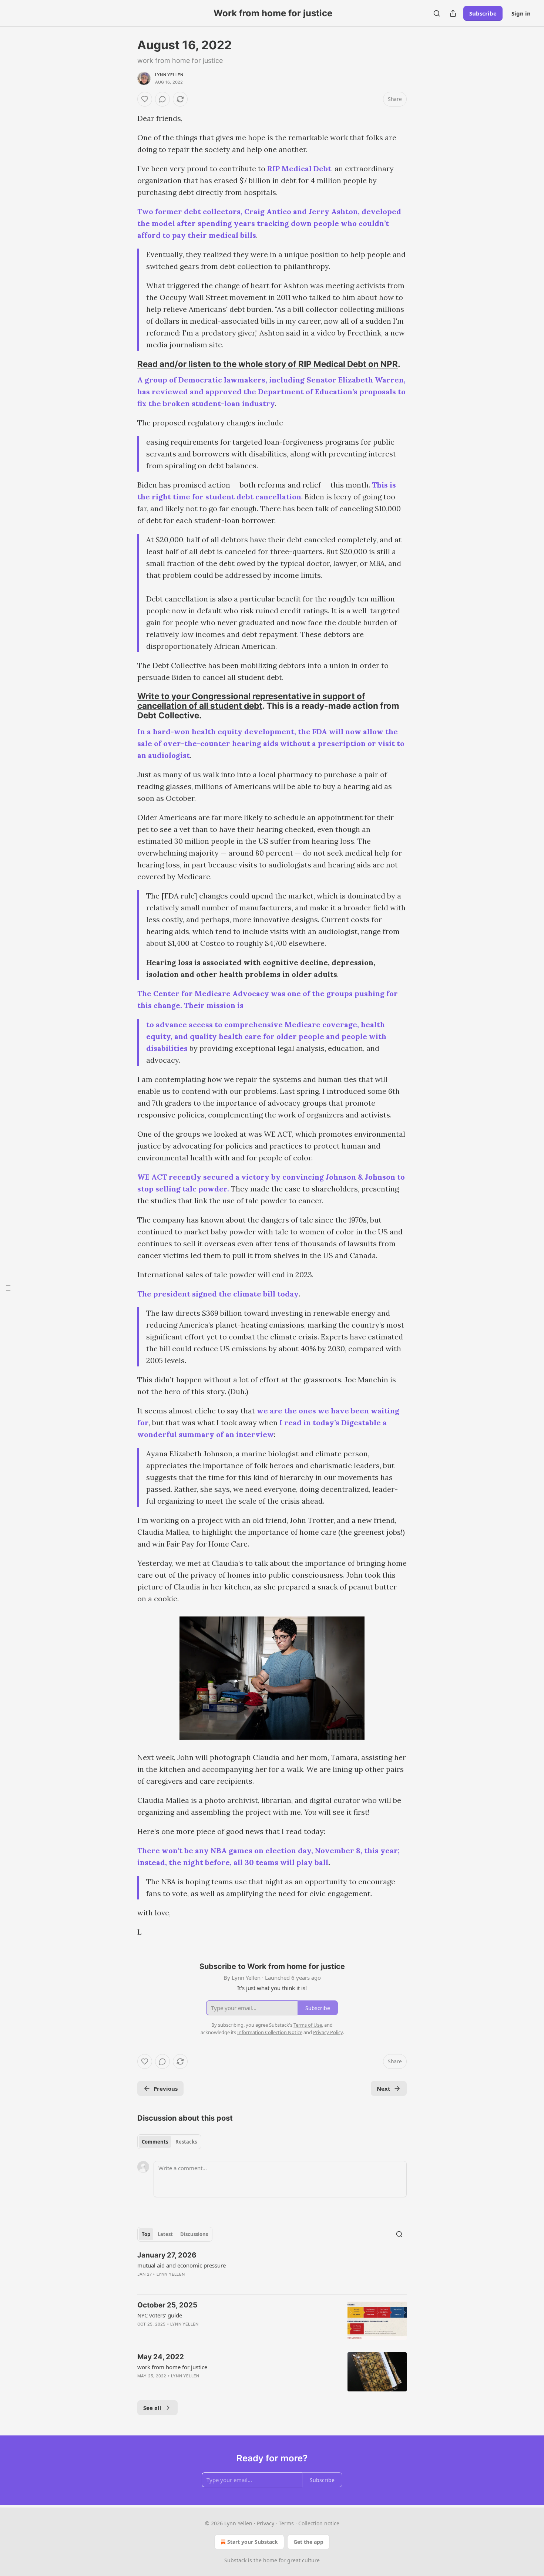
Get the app (308, 2542)
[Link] (127, 364)
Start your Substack (253, 2542)
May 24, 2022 (161, 2357)
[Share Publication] (453, 13)
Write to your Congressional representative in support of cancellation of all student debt (251, 701)
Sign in (521, 13)
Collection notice (319, 2523)
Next (384, 2088)
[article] (272, 2269)
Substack (235, 2560)
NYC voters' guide (160, 2315)
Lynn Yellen (169, 75)
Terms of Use (308, 2025)
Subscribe (483, 13)
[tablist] (169, 2142)
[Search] (437, 13)
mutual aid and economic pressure (182, 2265)
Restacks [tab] (186, 2142)
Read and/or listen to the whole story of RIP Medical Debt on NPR (268, 364)
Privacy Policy (328, 2032)
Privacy (266, 2523)
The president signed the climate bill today (218, 1294)
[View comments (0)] (162, 99)
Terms (286, 2523)
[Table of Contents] (8, 1288)
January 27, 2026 (167, 2255)
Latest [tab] (165, 2234)
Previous (166, 2088)
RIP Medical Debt (299, 168)
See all (152, 2408)
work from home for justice (172, 2367)
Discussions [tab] (194, 2234)
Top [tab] (146, 2234)
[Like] (145, 99)
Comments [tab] (155, 2142)
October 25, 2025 (167, 2305)
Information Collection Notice (270, 2032)
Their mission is (214, 1005)
